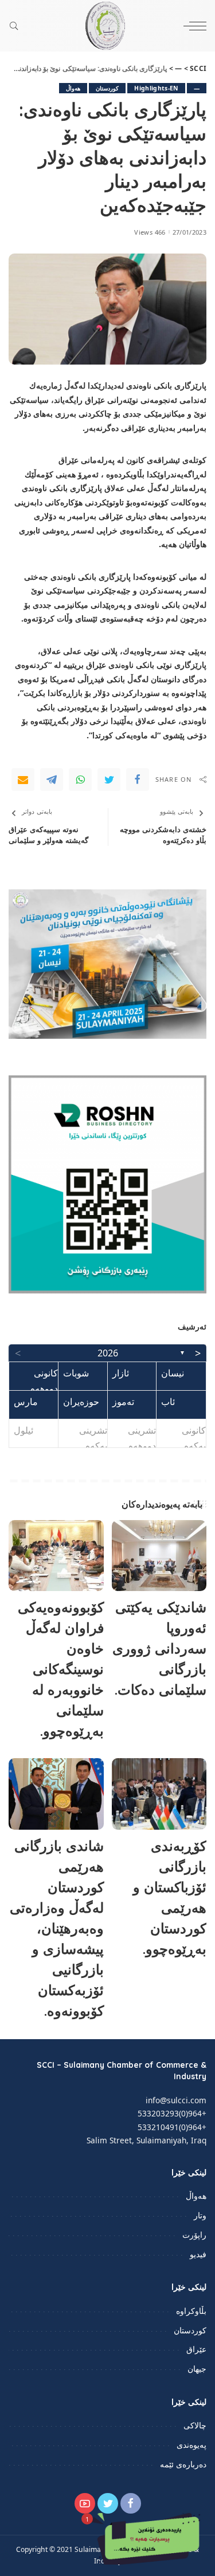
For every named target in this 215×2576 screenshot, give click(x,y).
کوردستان (107, 88)
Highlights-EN (156, 88)
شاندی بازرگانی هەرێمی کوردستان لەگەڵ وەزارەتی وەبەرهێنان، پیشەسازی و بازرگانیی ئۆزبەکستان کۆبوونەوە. (57, 1928)
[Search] (17, 26)
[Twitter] (109, 779)
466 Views (150, 232)
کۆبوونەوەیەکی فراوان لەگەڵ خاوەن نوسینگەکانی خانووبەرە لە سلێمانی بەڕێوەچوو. (61, 1669)
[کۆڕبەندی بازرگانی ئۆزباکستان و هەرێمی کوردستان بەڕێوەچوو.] (159, 1794)
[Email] (23, 779)
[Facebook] (138, 779)
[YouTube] (85, 2503)
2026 (108, 1353)
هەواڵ (73, 88)
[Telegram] (52, 779)
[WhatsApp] (80, 779)
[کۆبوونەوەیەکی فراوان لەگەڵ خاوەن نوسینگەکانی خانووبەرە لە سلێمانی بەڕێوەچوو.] (56, 1556)
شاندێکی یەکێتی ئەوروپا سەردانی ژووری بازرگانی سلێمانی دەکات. (159, 1648)
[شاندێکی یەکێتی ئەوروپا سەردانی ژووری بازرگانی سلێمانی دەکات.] (159, 1556)
